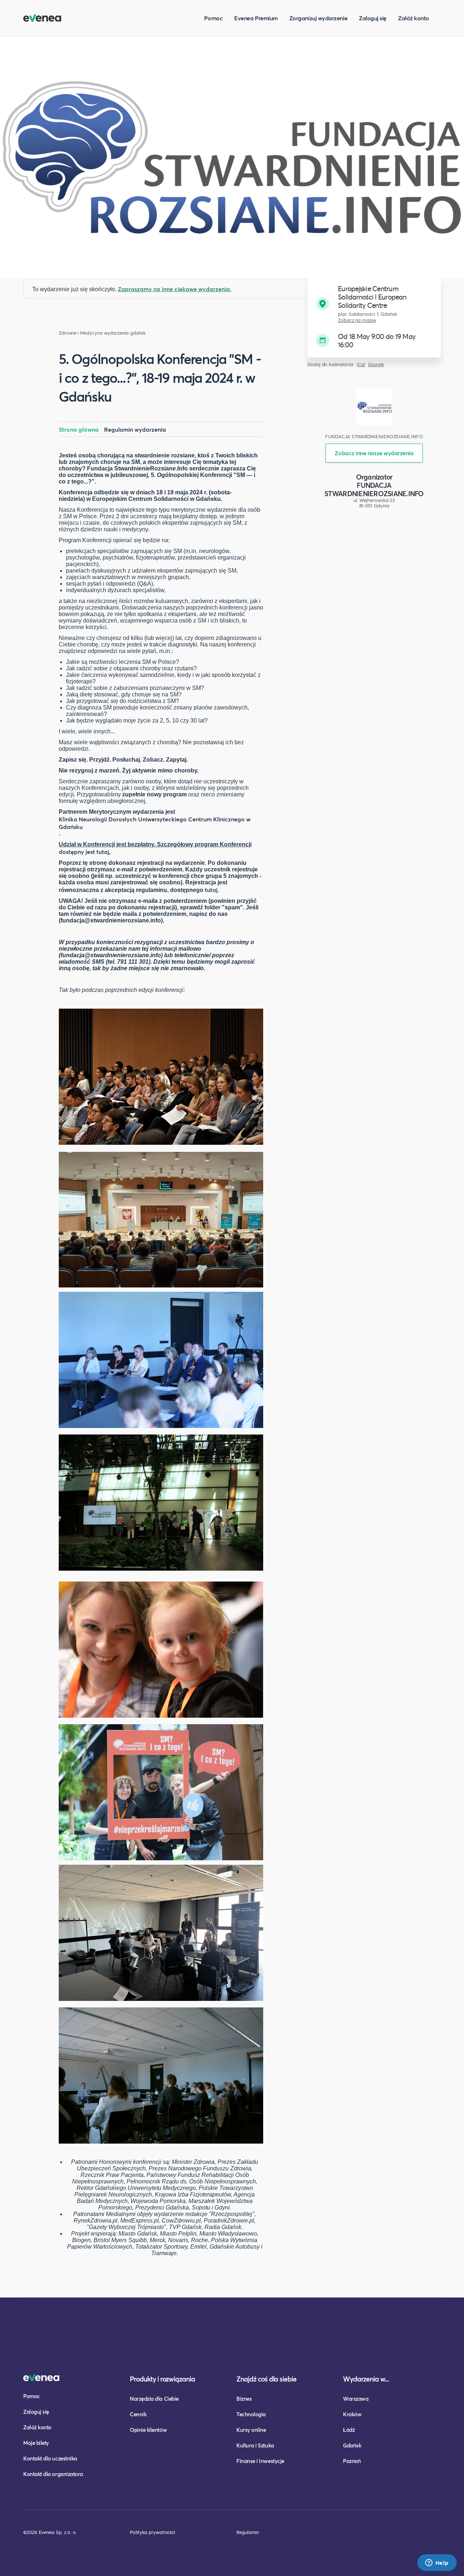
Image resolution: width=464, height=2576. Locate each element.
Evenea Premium (256, 18)
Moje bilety (36, 2443)
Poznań (352, 2461)
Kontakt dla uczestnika (50, 2458)
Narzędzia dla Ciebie (154, 2399)
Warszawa (356, 2399)
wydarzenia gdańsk (125, 333)
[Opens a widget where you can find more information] (437, 2563)
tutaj (211, 890)
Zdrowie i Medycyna (81, 333)
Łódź (349, 2430)
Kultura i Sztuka (255, 2445)
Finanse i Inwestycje (260, 2461)
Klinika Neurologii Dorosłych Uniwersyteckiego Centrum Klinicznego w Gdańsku (155, 823)
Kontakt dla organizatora (53, 2474)
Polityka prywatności (152, 2532)
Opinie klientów (148, 2430)
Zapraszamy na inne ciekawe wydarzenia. (175, 289)
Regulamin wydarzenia (135, 429)
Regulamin (248, 2532)
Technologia (251, 2414)
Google (376, 365)
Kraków (352, 2414)
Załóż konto (414, 18)
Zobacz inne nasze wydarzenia (374, 453)
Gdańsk (352, 2445)
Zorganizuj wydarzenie (318, 18)
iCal (361, 365)
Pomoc (213, 18)
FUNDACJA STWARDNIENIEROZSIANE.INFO (374, 489)
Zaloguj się (373, 18)
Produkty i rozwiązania (162, 2379)
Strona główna (79, 429)
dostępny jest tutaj (84, 852)
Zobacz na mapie (357, 320)
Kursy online (251, 2430)
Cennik (138, 2414)
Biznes (244, 2399)
